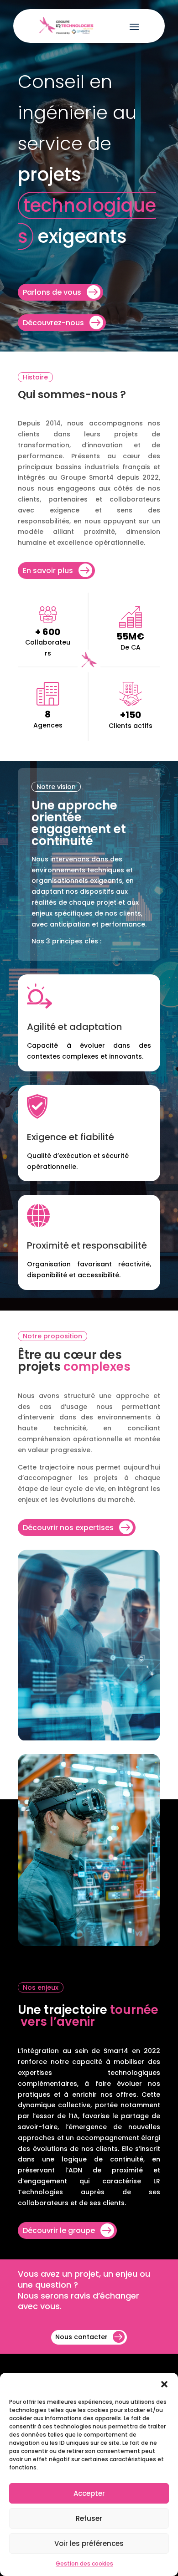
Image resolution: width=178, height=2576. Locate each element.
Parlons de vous (52, 292)
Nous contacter (81, 2337)
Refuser (89, 2518)
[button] (164, 2384)
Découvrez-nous (53, 323)
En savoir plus (48, 571)
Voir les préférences (89, 2543)
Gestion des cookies (84, 2563)
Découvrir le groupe (59, 2230)
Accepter (89, 2493)
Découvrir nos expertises (68, 1528)
